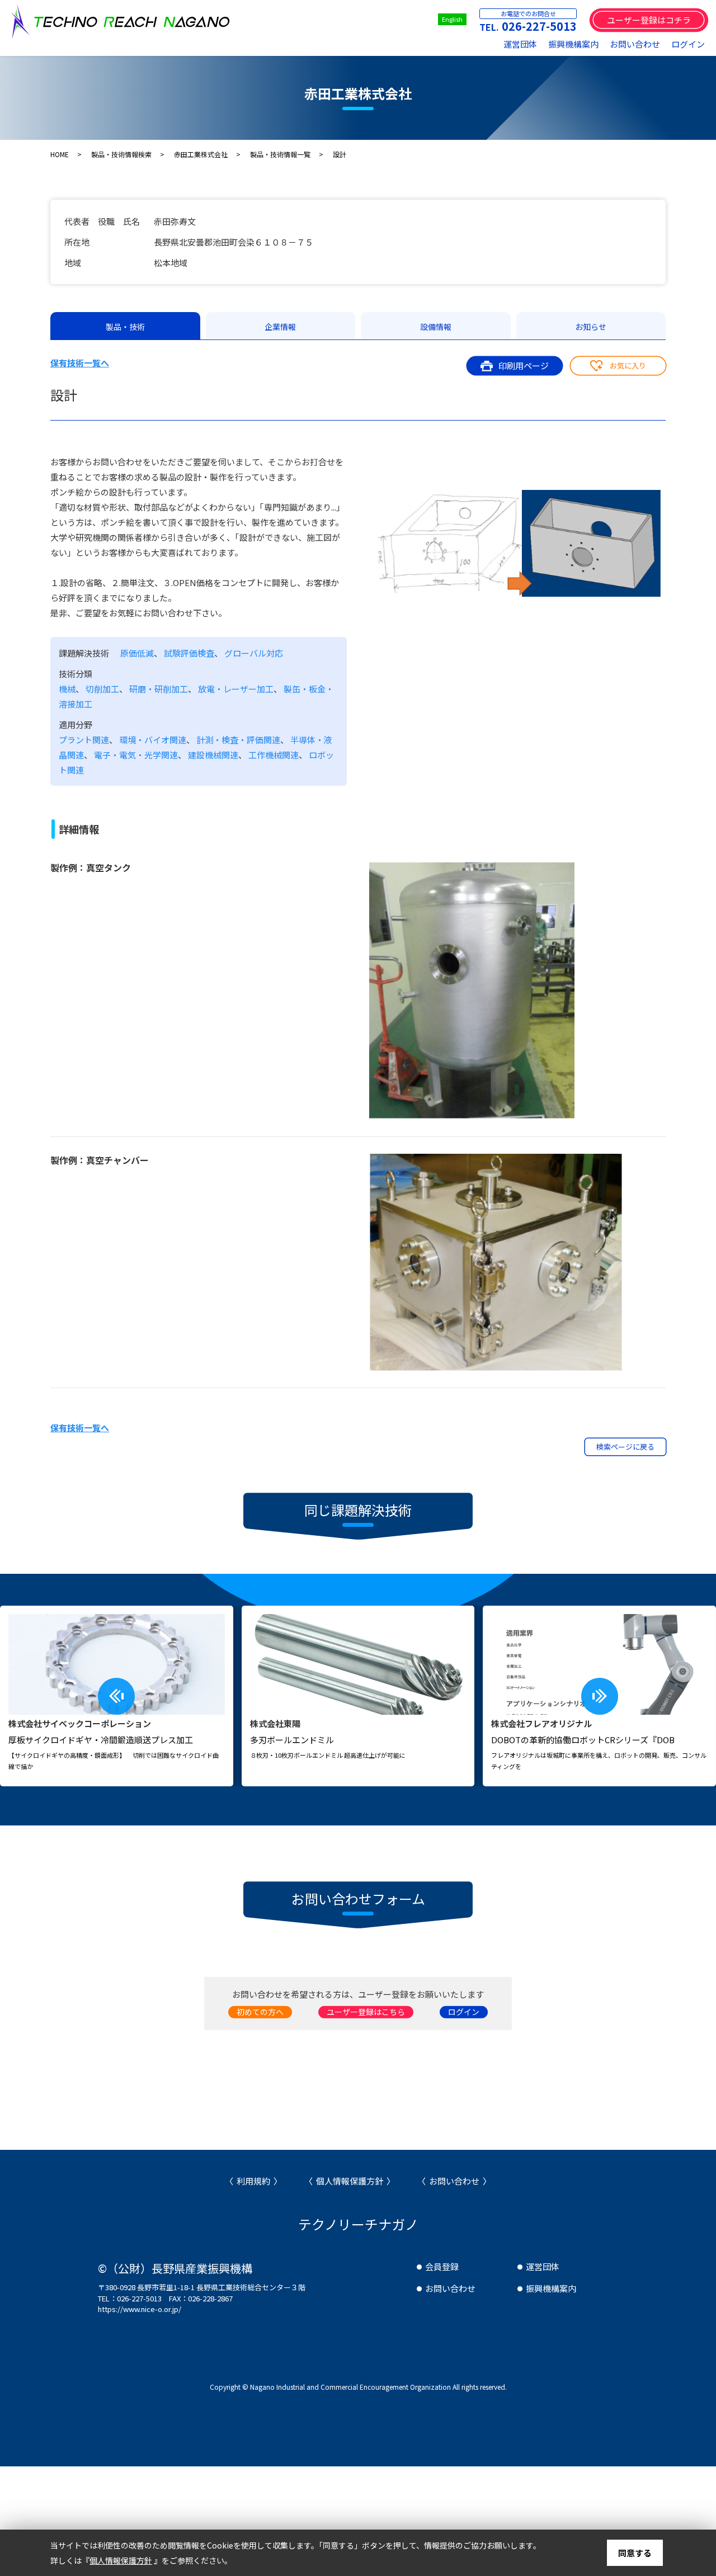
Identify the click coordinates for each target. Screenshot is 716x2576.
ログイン (688, 44)
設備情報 (436, 327)
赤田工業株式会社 (201, 154)
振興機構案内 (573, 44)
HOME (60, 154)
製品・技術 (125, 327)
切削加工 (102, 689)
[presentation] (116, 1696)
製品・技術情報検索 (121, 154)
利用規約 (253, 2181)
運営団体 (520, 44)
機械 (67, 689)
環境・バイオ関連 (153, 740)
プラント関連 (84, 740)
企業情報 (280, 327)
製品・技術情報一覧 (280, 154)
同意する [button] (635, 2553)
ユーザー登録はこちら (366, 2012)
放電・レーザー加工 (236, 689)
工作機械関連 (274, 755)
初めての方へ (260, 2012)
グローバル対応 (254, 653)
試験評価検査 (189, 653)
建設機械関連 (213, 755)
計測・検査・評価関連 (238, 740)
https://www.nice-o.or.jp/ (140, 2309)
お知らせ (591, 327)
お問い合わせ (635, 44)
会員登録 (442, 2266)
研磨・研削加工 (159, 689)
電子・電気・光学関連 (136, 755)
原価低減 (137, 653)
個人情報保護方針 (350, 2181)
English (452, 19)
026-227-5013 (539, 26)
